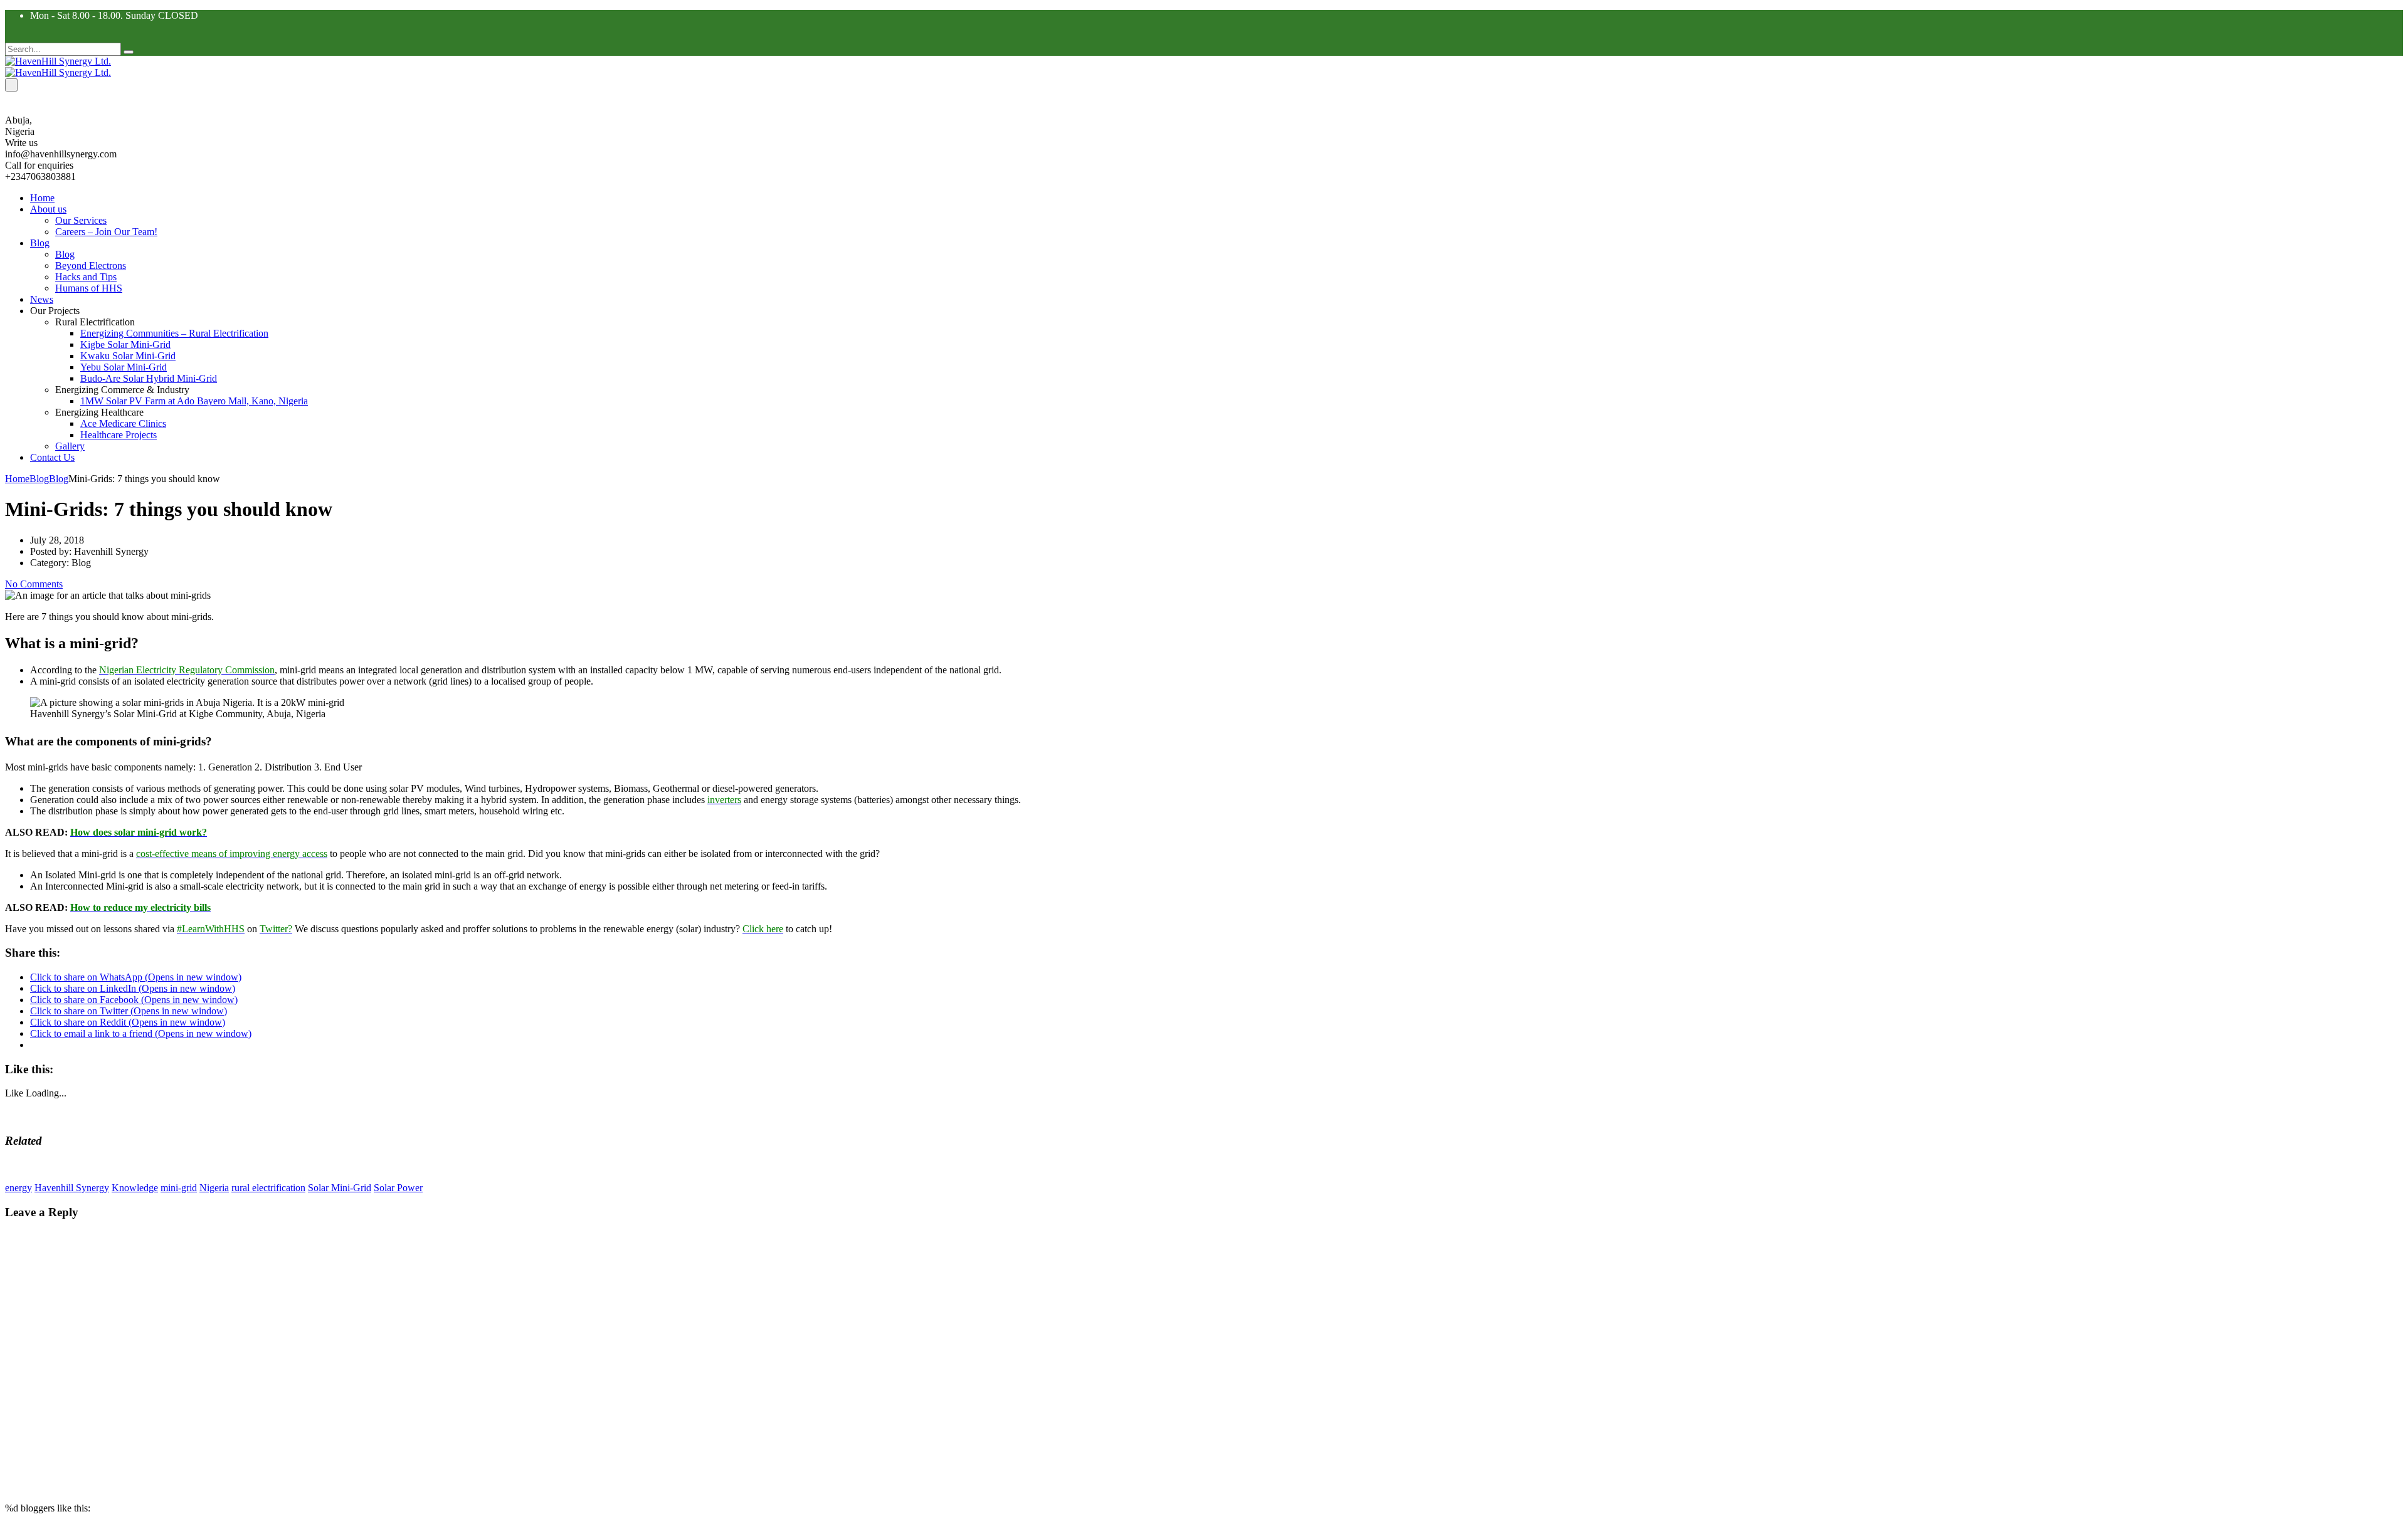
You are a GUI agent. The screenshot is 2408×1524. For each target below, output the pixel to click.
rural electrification (268, 1188)
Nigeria (214, 1188)
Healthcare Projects (119, 435)
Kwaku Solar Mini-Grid (128, 356)
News (42, 299)
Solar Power (398, 1188)
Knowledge (135, 1188)
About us (48, 209)
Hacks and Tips (86, 277)
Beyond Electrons (91, 265)
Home (42, 198)
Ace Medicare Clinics (123, 423)
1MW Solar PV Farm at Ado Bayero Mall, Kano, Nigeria (194, 401)
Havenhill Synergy (72, 1188)
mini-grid (179, 1188)
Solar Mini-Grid (340, 1188)
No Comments (34, 584)
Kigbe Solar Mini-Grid (125, 344)
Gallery (70, 446)
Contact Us (52, 457)
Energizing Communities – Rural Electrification (174, 333)
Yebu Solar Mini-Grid (124, 367)
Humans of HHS (89, 288)
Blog (40, 243)
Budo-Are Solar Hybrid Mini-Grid (149, 378)
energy (18, 1188)
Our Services (81, 220)
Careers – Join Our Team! (106, 232)
